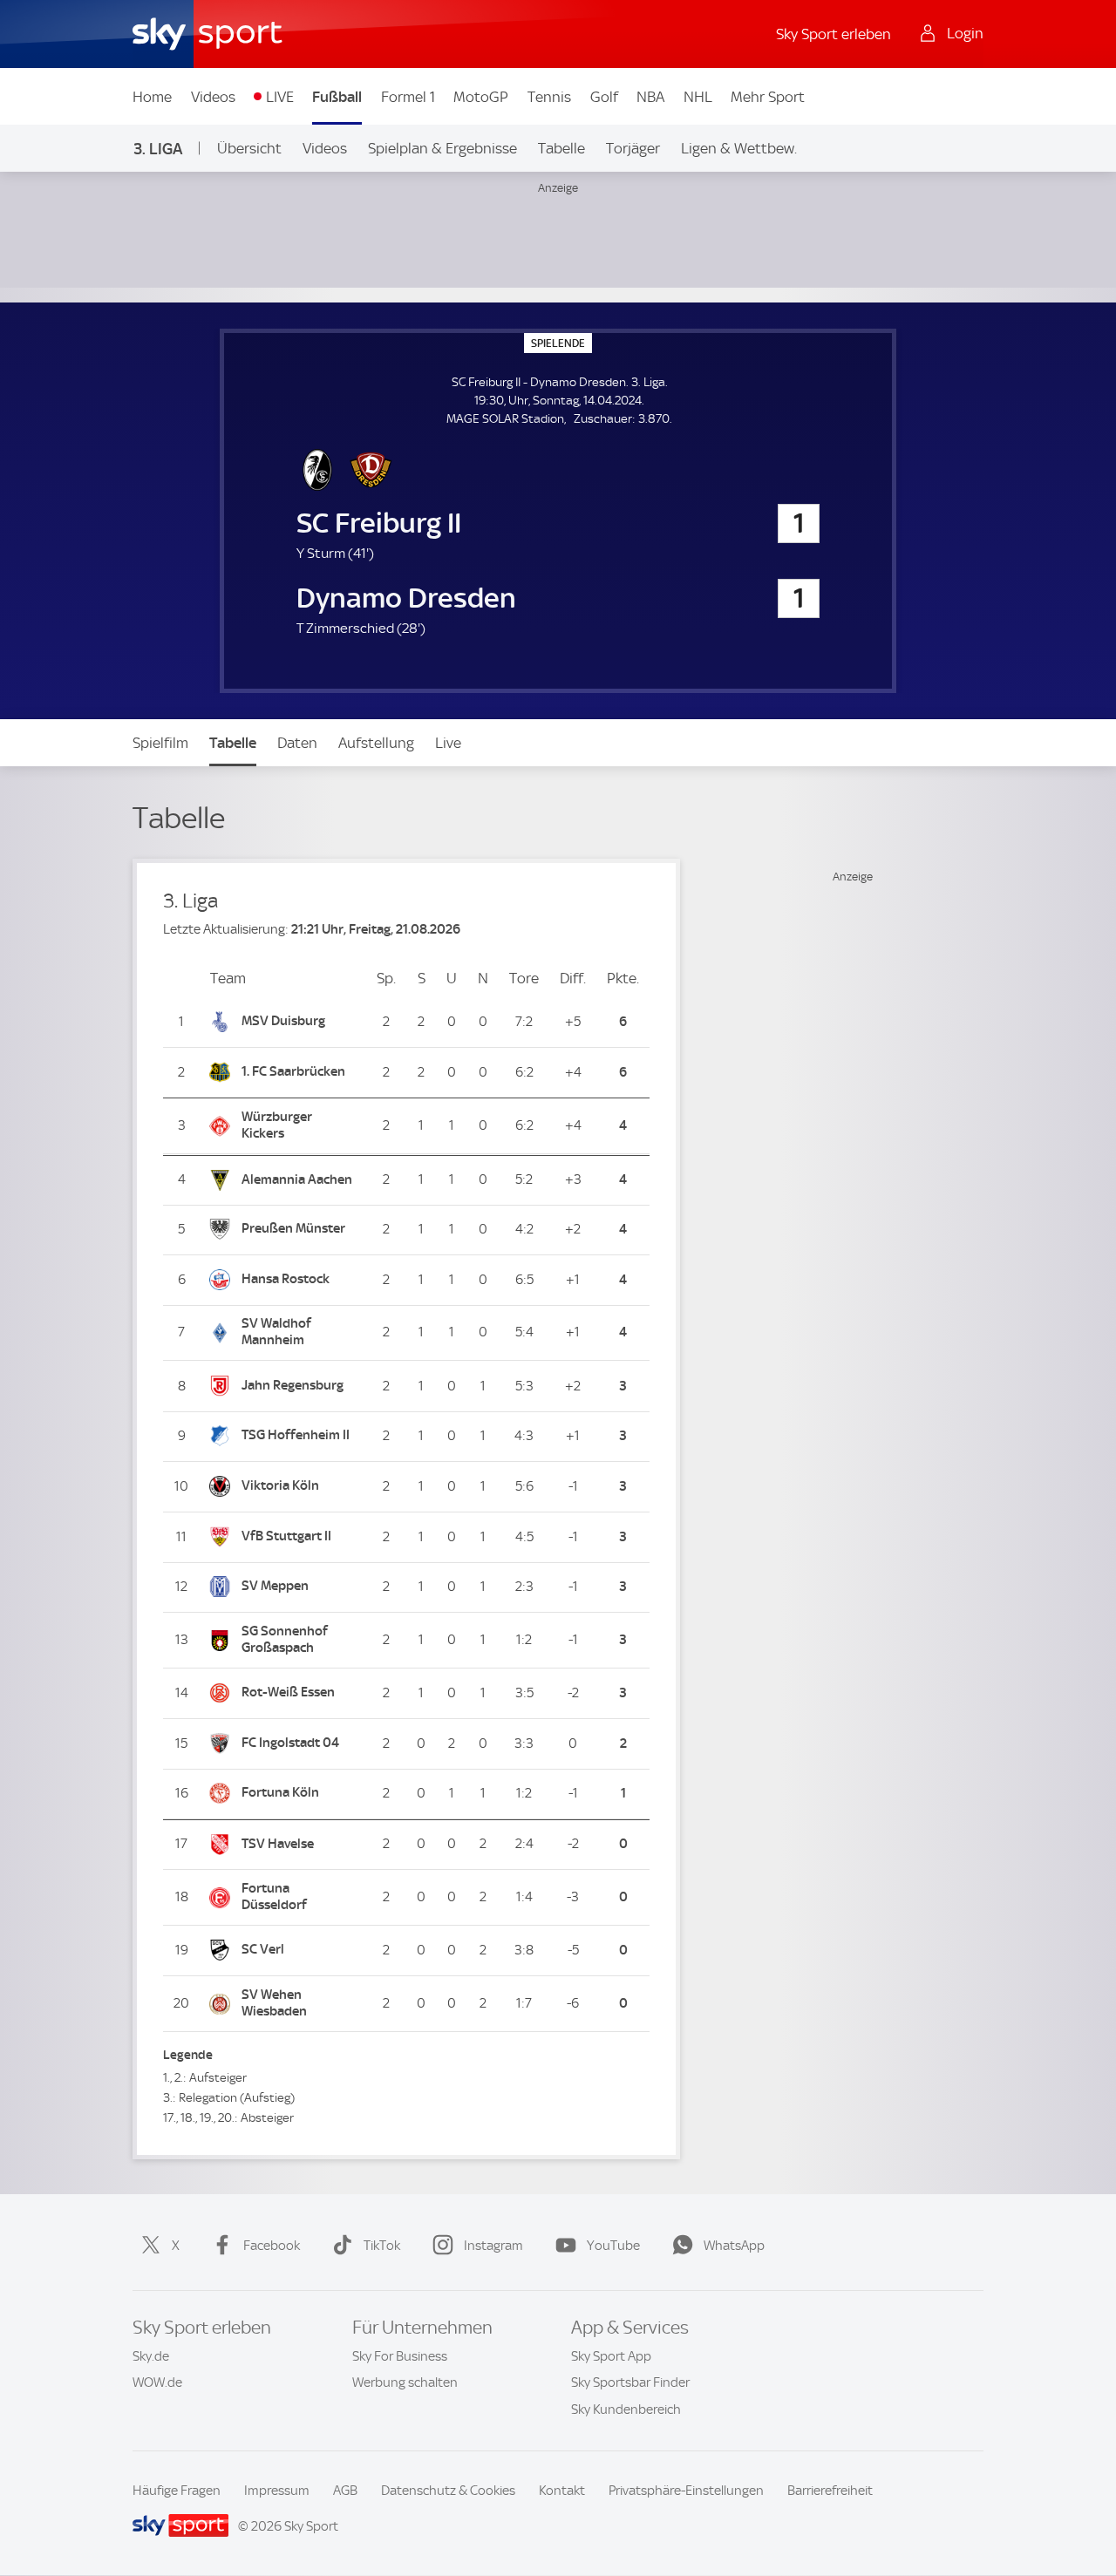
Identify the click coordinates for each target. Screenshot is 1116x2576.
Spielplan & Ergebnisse (442, 148)
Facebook (272, 2246)
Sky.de (151, 2356)
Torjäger (633, 148)
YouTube (613, 2246)
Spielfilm (160, 743)
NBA (650, 97)
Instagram (493, 2246)
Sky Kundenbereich (626, 2409)
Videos (213, 97)
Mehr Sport (768, 97)
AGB (345, 2491)
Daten (297, 743)
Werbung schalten (405, 2382)
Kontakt (562, 2491)
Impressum (277, 2491)
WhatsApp (734, 2246)
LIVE (280, 97)
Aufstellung (376, 743)
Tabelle (561, 148)
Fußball (337, 97)
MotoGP (481, 97)
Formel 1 (408, 97)
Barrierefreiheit (830, 2491)
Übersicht (249, 148)
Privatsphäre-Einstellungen (686, 2491)
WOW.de (157, 2382)
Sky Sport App (611, 2356)
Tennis (549, 97)
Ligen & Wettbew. (739, 148)
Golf (604, 97)
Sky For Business (400, 2356)
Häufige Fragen (177, 2491)
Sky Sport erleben (834, 34)
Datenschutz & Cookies (448, 2491)
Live (448, 743)
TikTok (382, 2246)
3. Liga (158, 149)
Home (152, 97)
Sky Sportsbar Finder (630, 2382)
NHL (698, 97)
